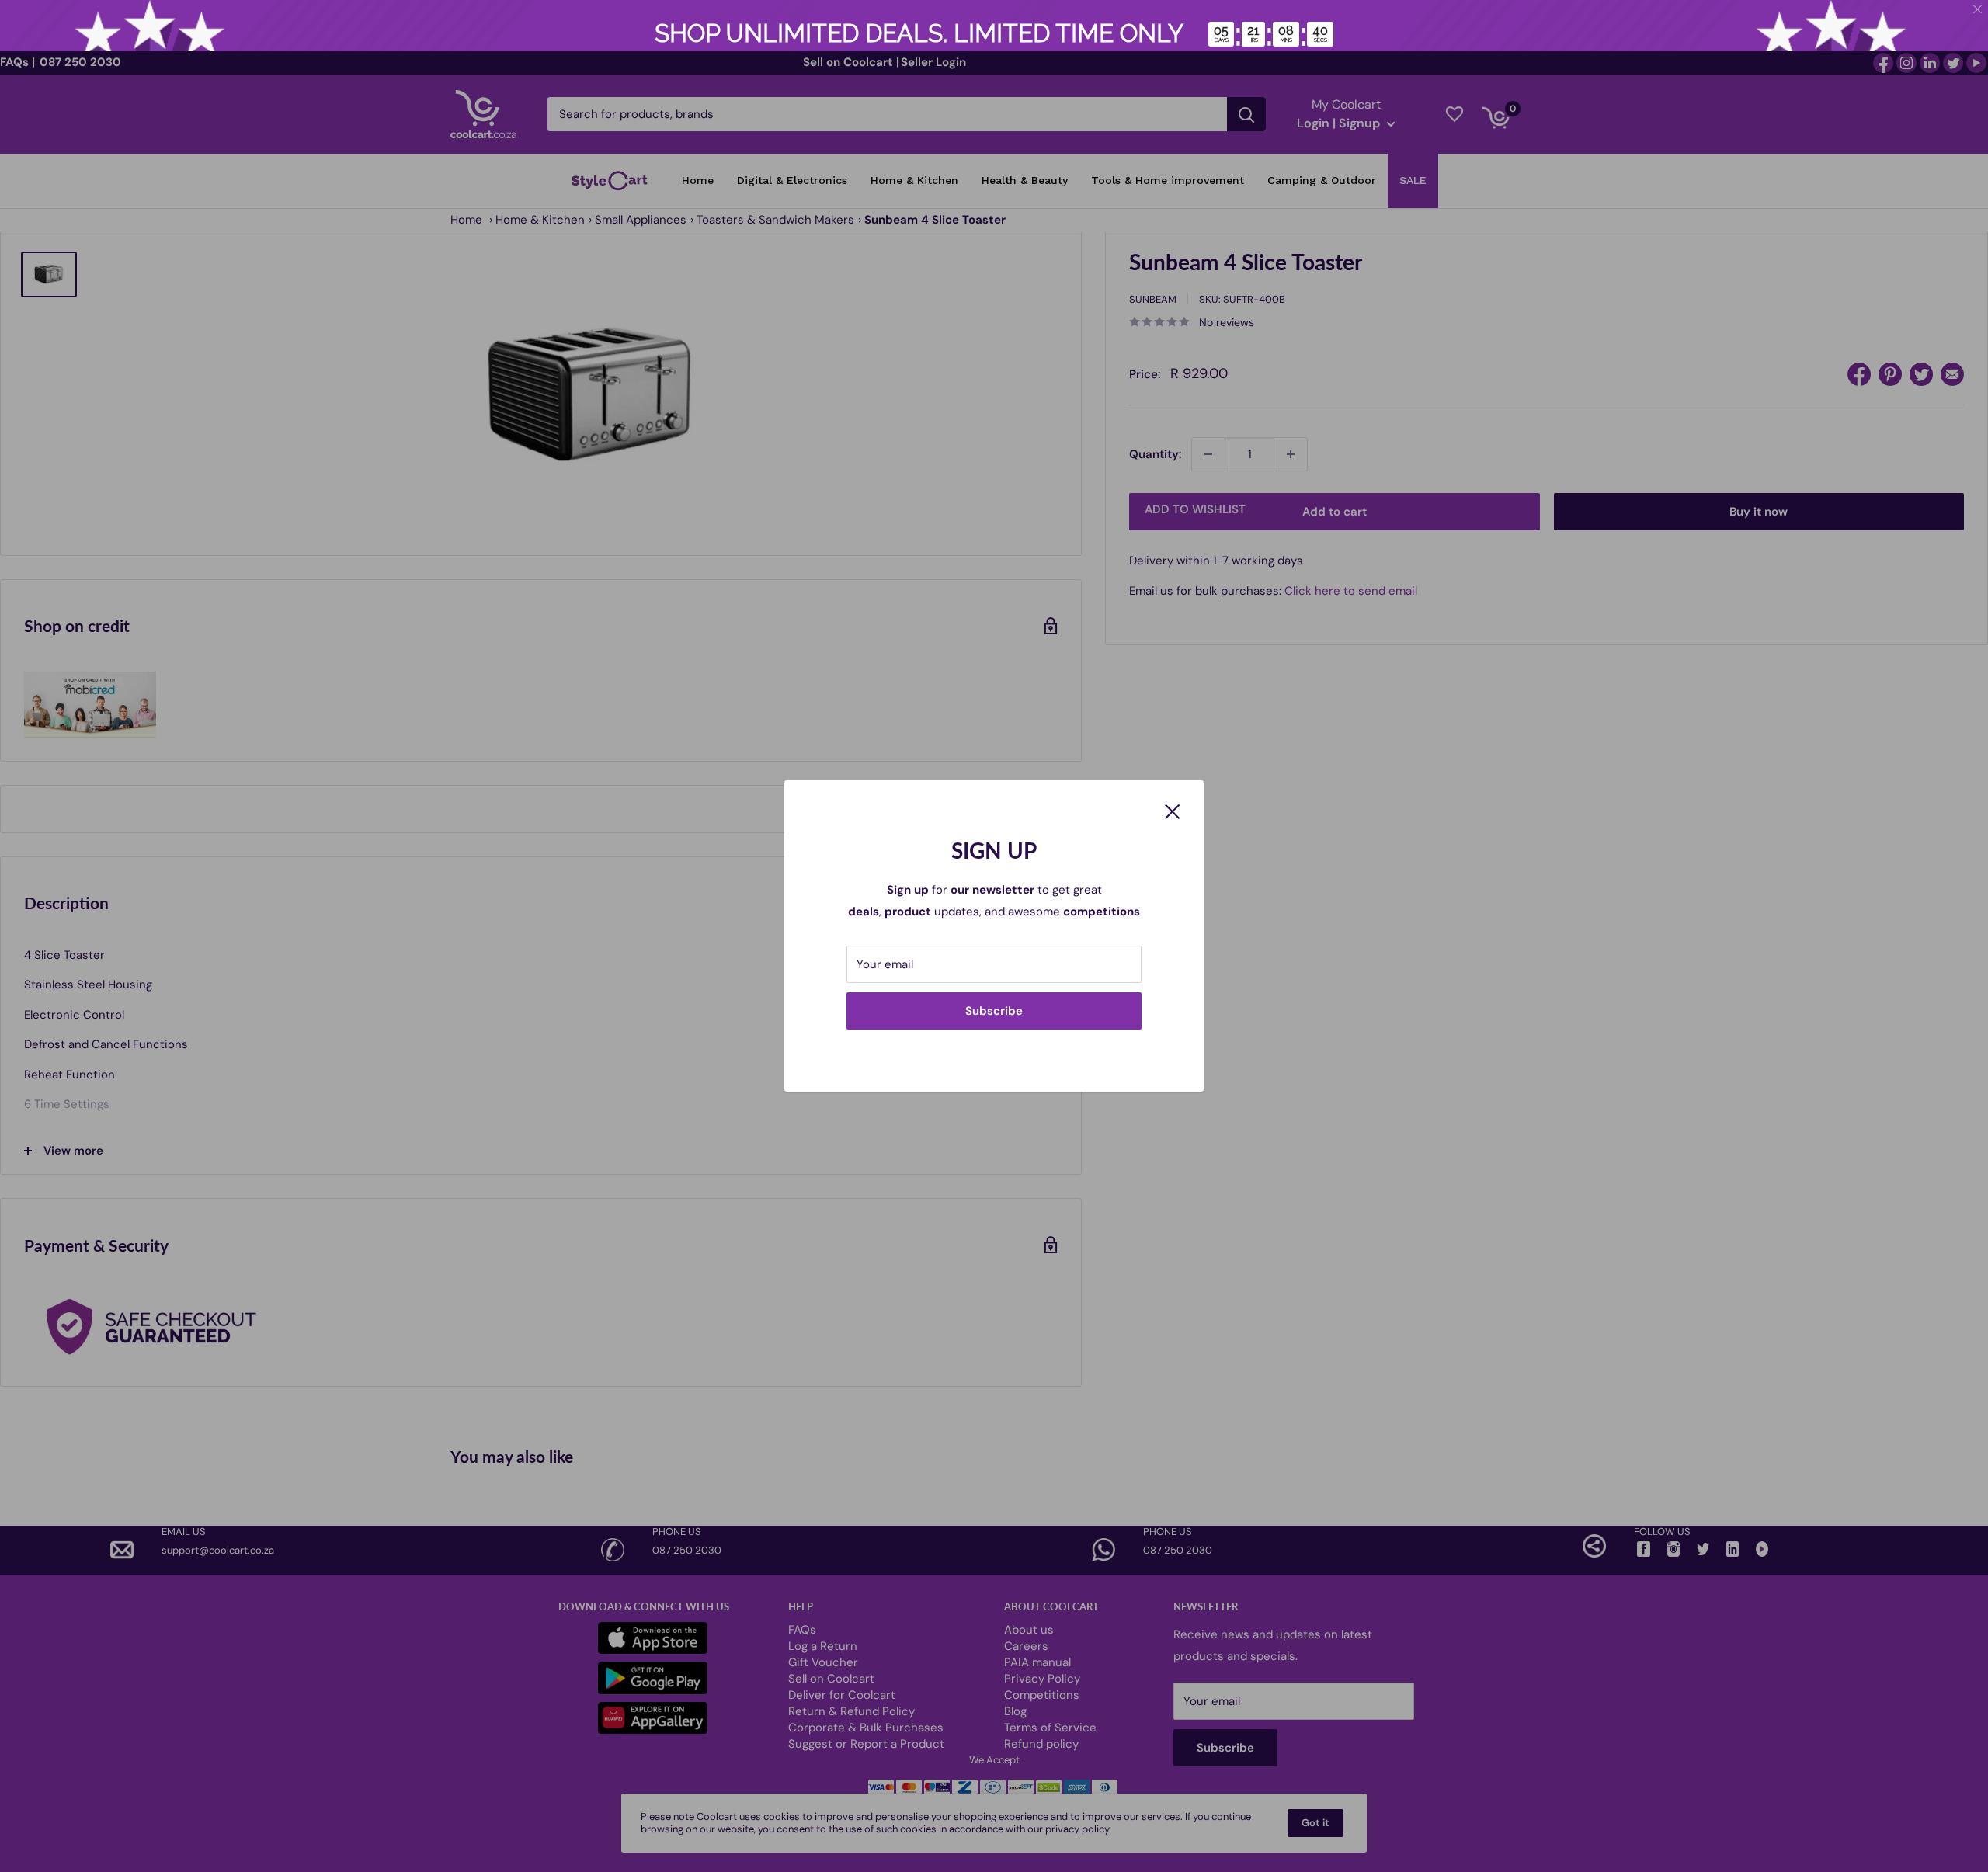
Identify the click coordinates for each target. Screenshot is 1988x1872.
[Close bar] (1978, 10)
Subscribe (994, 1011)
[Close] (1173, 810)
